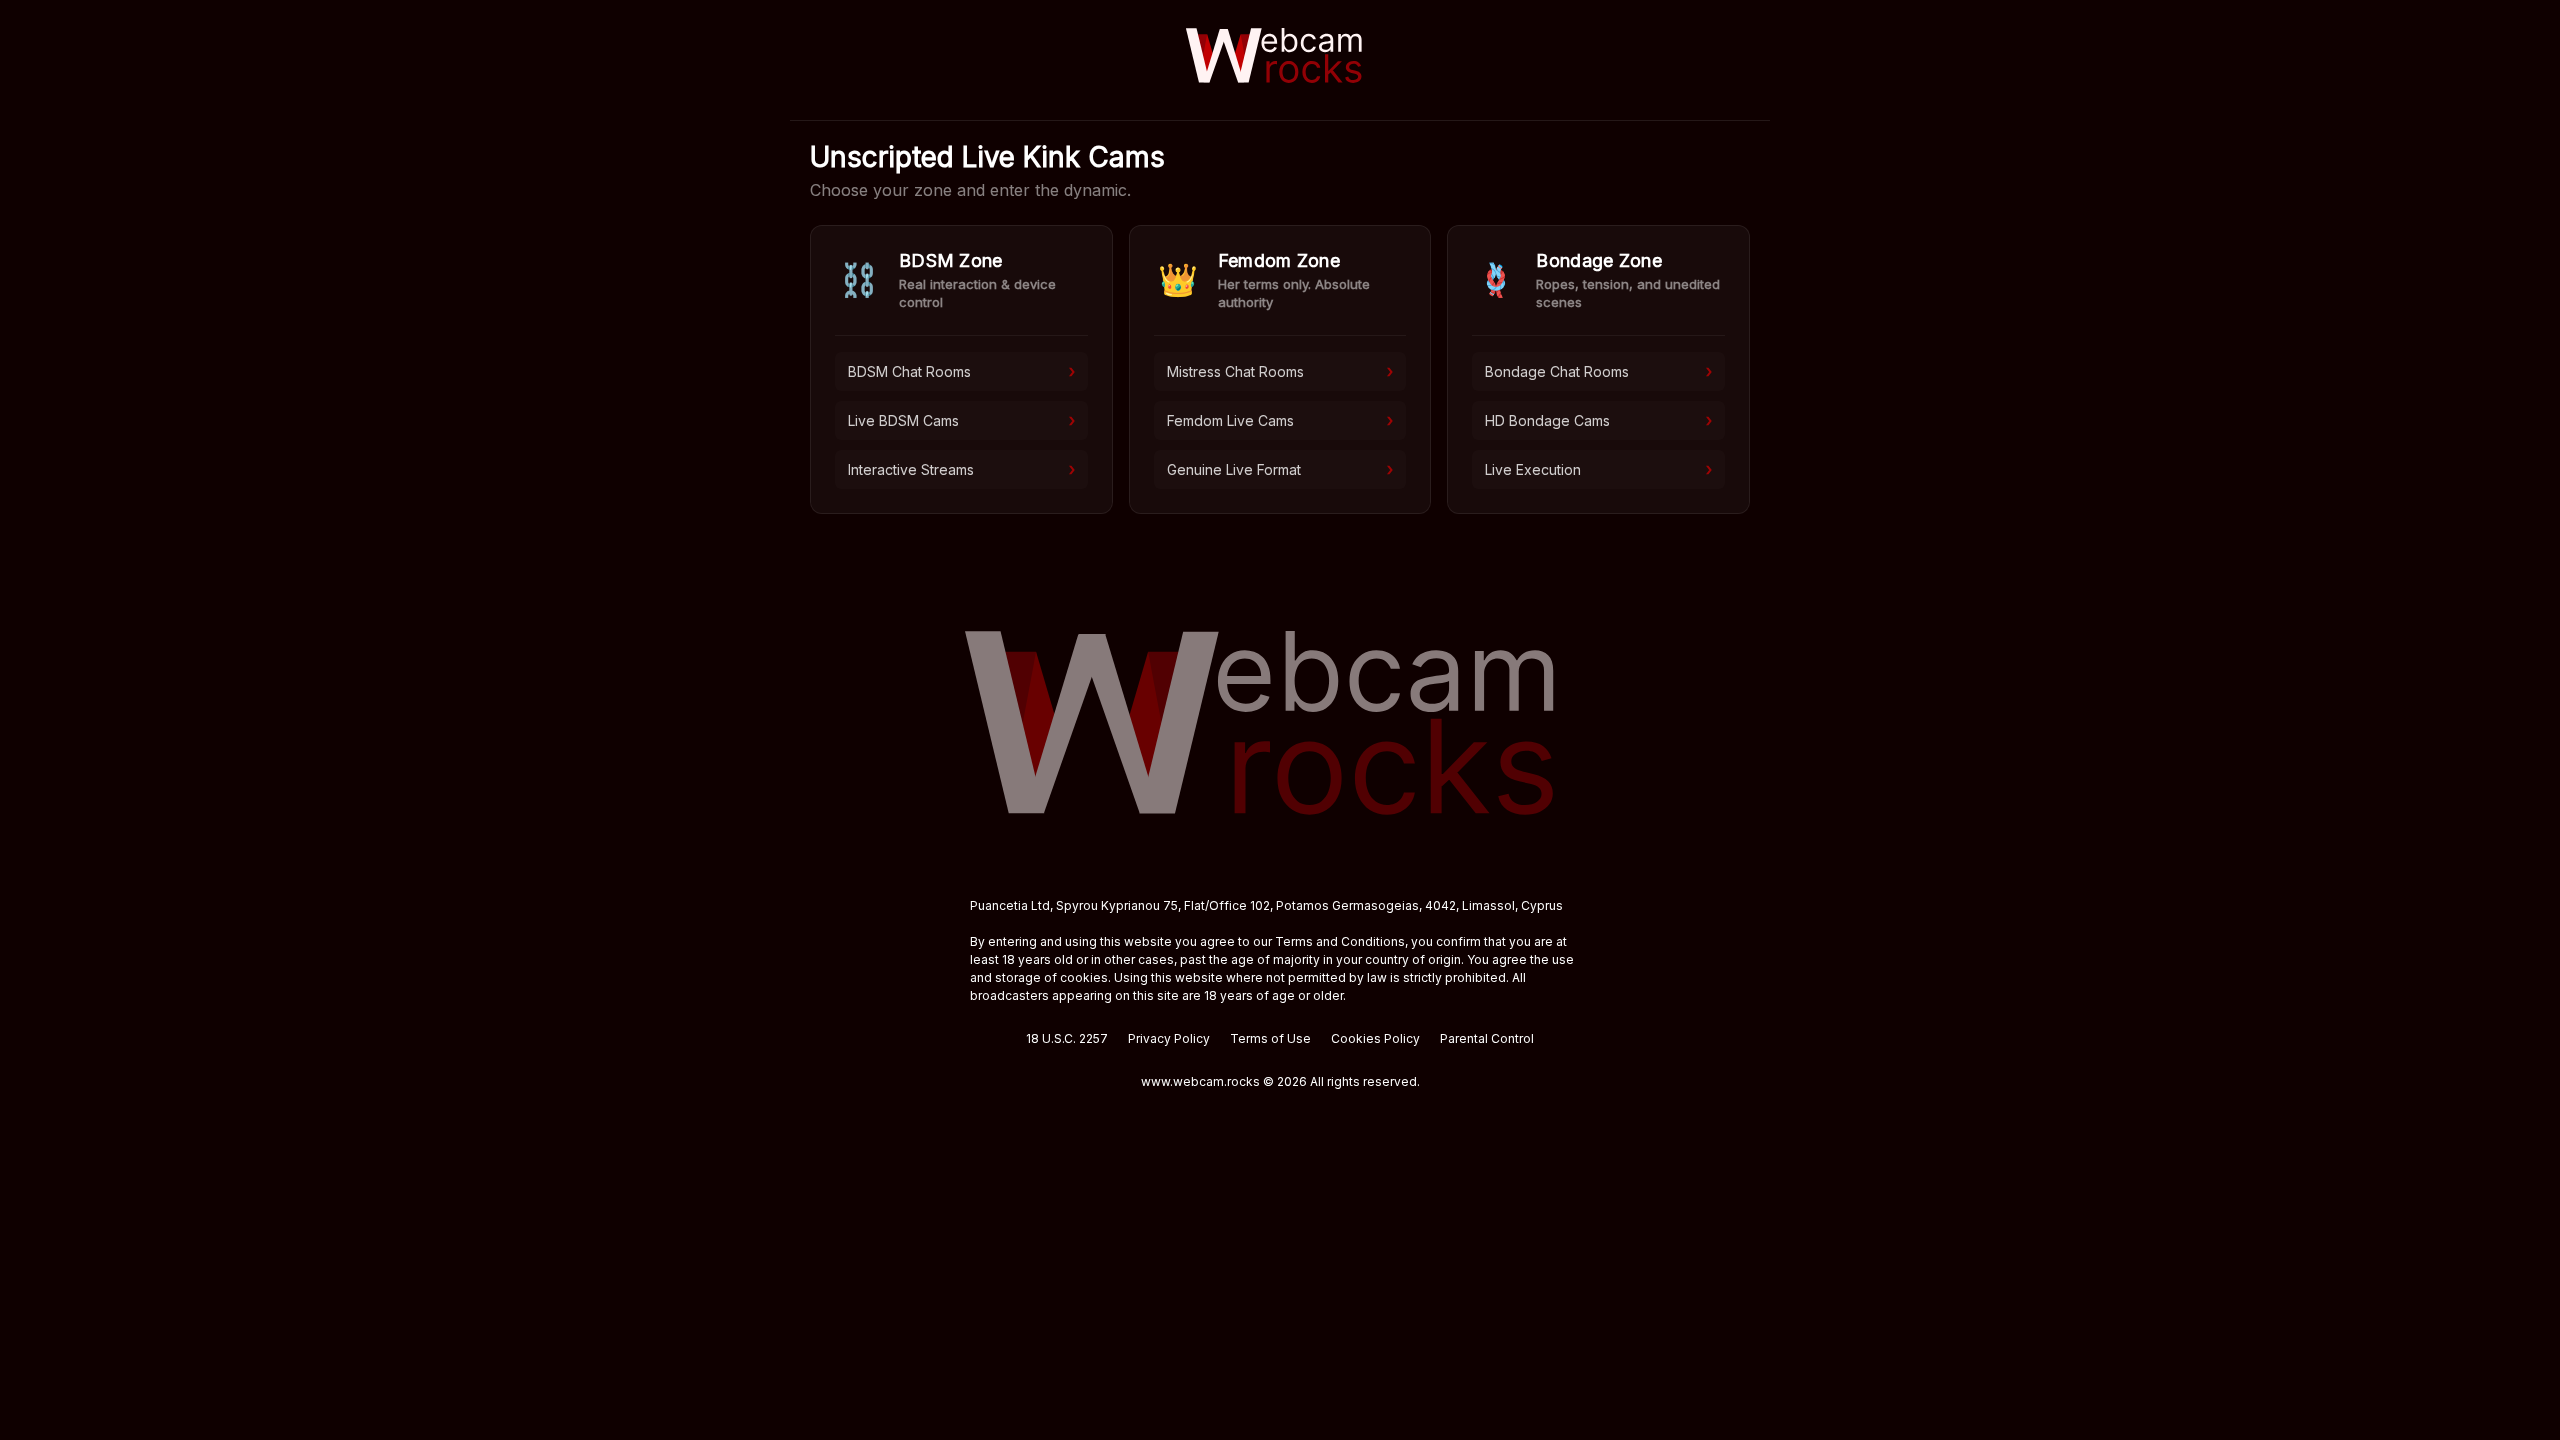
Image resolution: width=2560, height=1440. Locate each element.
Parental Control (1487, 1038)
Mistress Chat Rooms (1280, 371)
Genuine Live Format (1280, 469)
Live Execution (1598, 469)
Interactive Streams (961, 469)
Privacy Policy (1169, 1038)
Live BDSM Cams (961, 420)
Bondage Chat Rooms (1598, 371)
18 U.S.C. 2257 (1067, 1038)
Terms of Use (1270, 1038)
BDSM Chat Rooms (961, 371)
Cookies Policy (1375, 1038)
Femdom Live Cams (1280, 420)
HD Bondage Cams (1598, 420)
